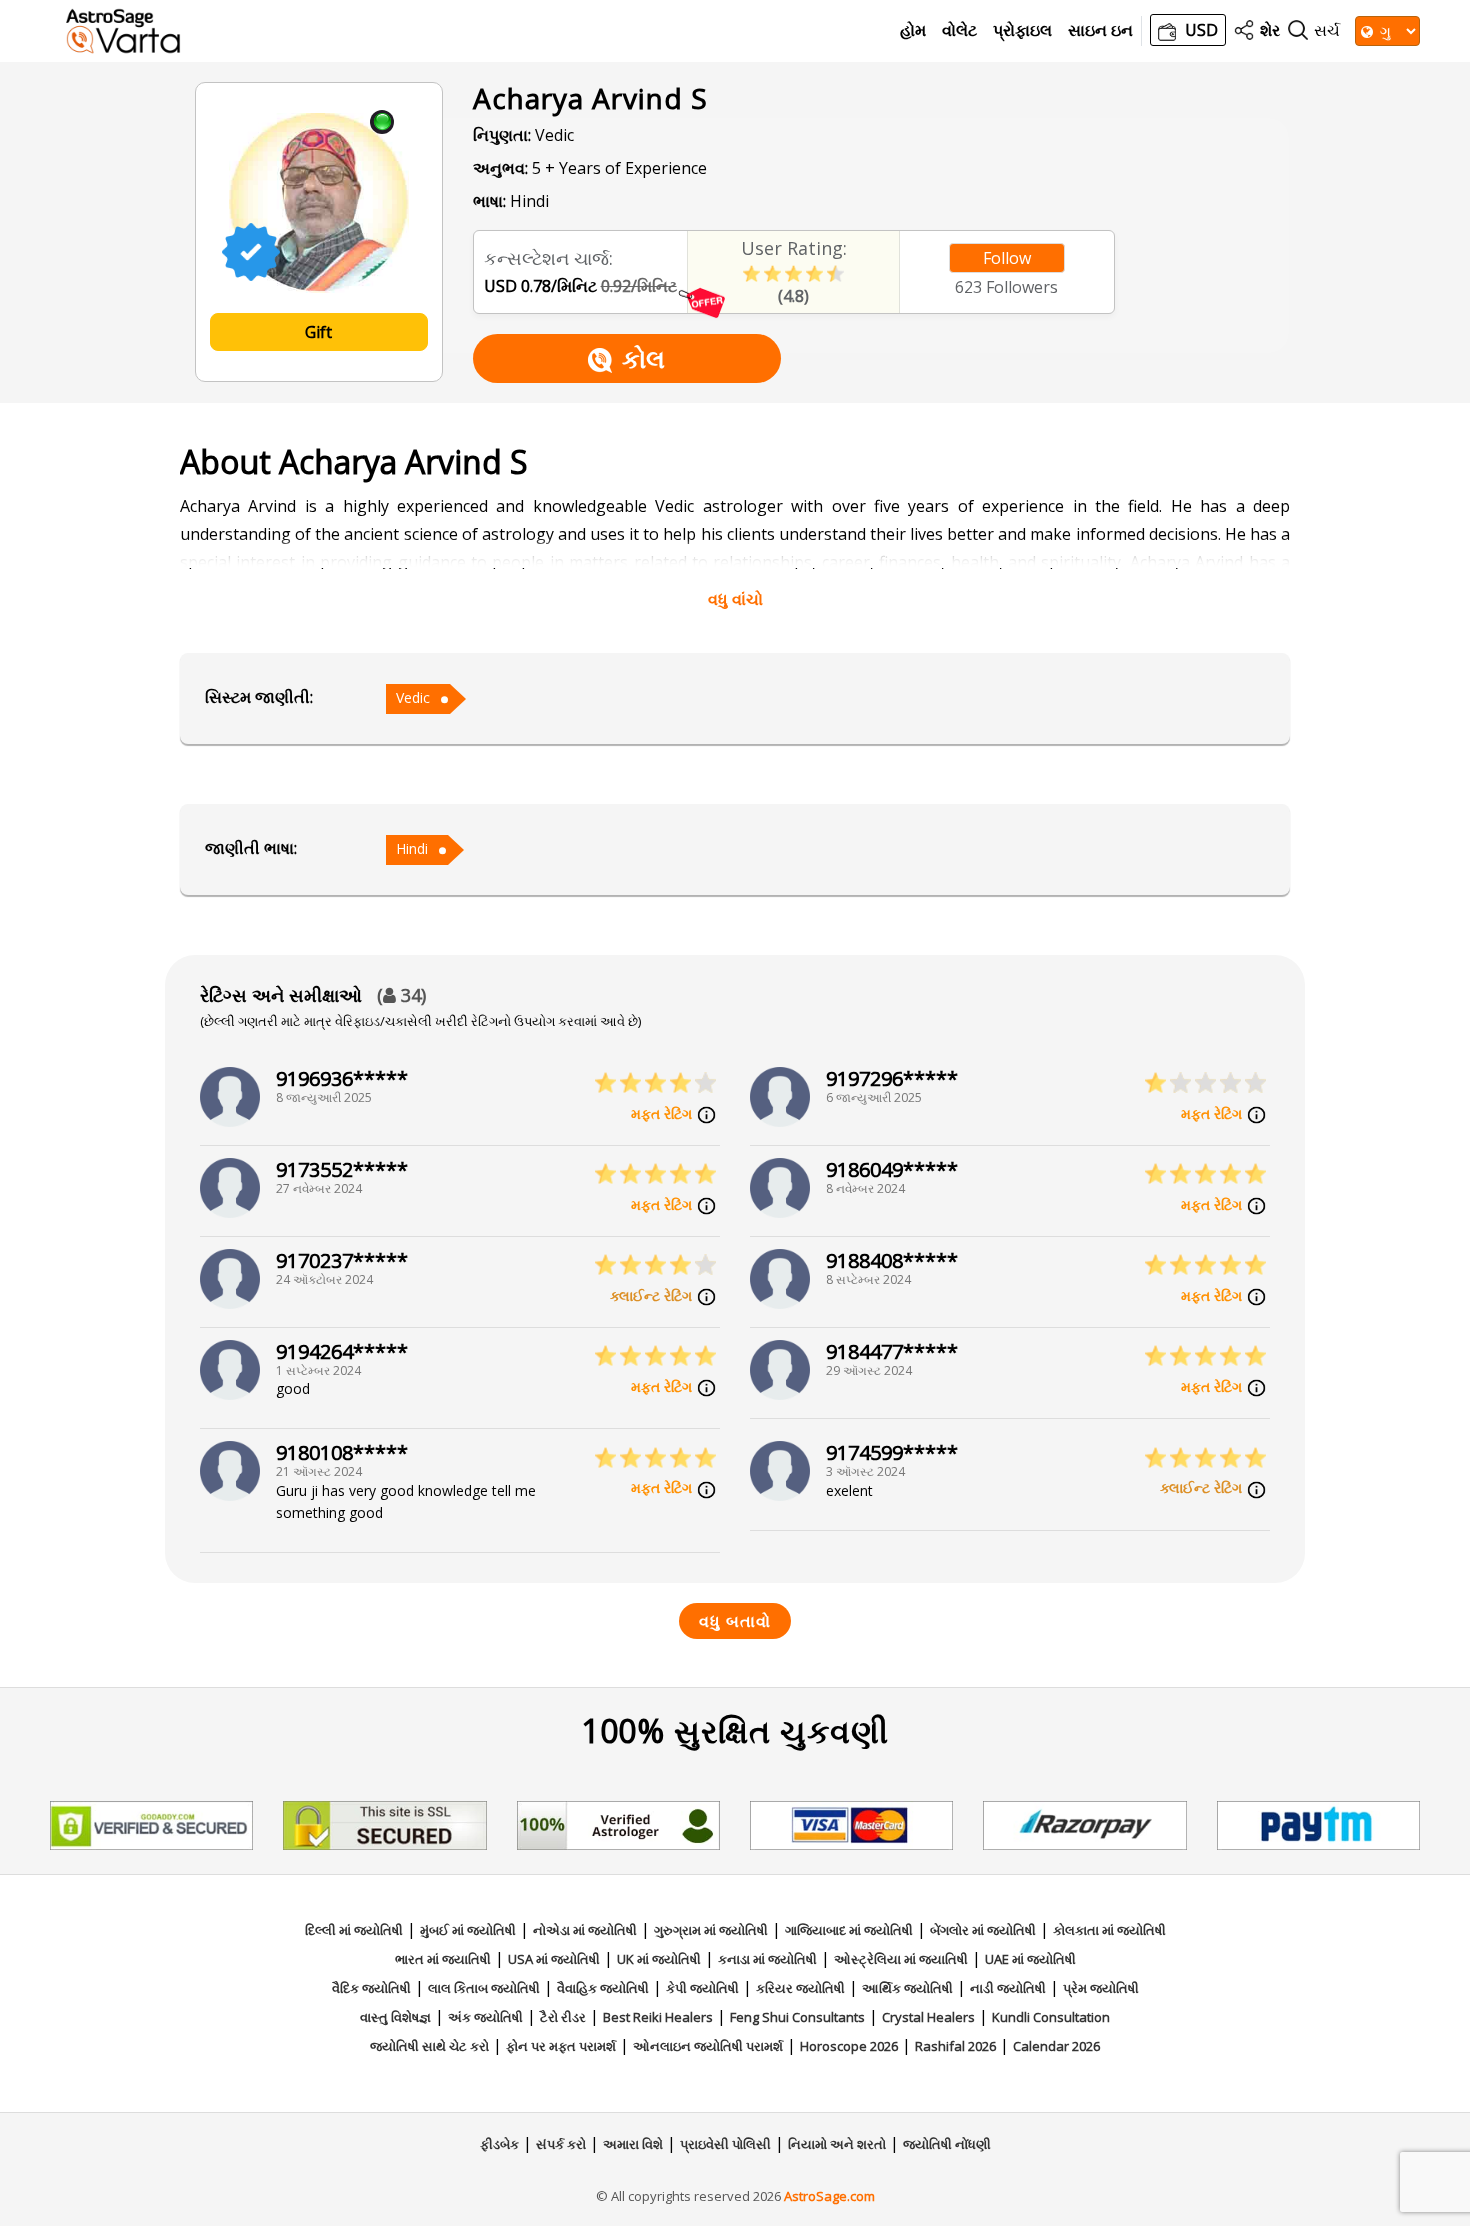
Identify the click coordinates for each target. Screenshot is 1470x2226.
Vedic (413, 697)
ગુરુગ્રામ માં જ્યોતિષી (711, 1930)
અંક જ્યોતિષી (485, 2017)
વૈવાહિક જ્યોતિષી (603, 1988)
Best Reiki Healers (658, 2017)
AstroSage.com (829, 2196)
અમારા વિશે (633, 2144)
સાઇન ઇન (1100, 30)
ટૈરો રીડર (563, 2017)
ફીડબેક (499, 2144)
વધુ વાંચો (735, 599)
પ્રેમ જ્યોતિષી (1101, 1988)
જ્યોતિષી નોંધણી (947, 2144)
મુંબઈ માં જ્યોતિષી (468, 1930)
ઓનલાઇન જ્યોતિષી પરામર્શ (708, 2046)
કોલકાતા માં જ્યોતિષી (1109, 1930)
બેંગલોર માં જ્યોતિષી (983, 1930)
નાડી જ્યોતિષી (1008, 1988)
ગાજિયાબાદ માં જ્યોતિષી (849, 1930)
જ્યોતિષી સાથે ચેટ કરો (429, 2046)
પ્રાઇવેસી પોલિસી (725, 2144)
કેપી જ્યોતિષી (702, 1988)
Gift (318, 332)
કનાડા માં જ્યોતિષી (767, 1959)
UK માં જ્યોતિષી (659, 1959)
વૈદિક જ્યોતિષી (371, 1988)
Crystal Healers (928, 2017)
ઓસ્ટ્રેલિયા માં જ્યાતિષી (901, 1959)
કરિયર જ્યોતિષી (800, 1988)
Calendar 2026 (1056, 2046)
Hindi (412, 848)
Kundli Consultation (1051, 2017)
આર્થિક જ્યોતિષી (907, 1988)
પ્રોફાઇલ (1022, 30)
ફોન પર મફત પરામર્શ (561, 2046)
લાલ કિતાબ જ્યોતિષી (484, 1988)
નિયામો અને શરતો (837, 2144)
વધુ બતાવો (735, 1621)
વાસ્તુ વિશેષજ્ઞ (395, 2017)
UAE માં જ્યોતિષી (1030, 1959)
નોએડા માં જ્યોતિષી (585, 1930)
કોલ (643, 358)
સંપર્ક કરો (561, 2144)
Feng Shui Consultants (797, 2017)
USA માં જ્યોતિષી (554, 1959)
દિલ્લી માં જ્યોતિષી (354, 1930)
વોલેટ (959, 30)
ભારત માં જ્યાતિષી (443, 1959)
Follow (1007, 258)
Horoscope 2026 (849, 2046)
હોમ (913, 30)
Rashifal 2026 (955, 2046)
